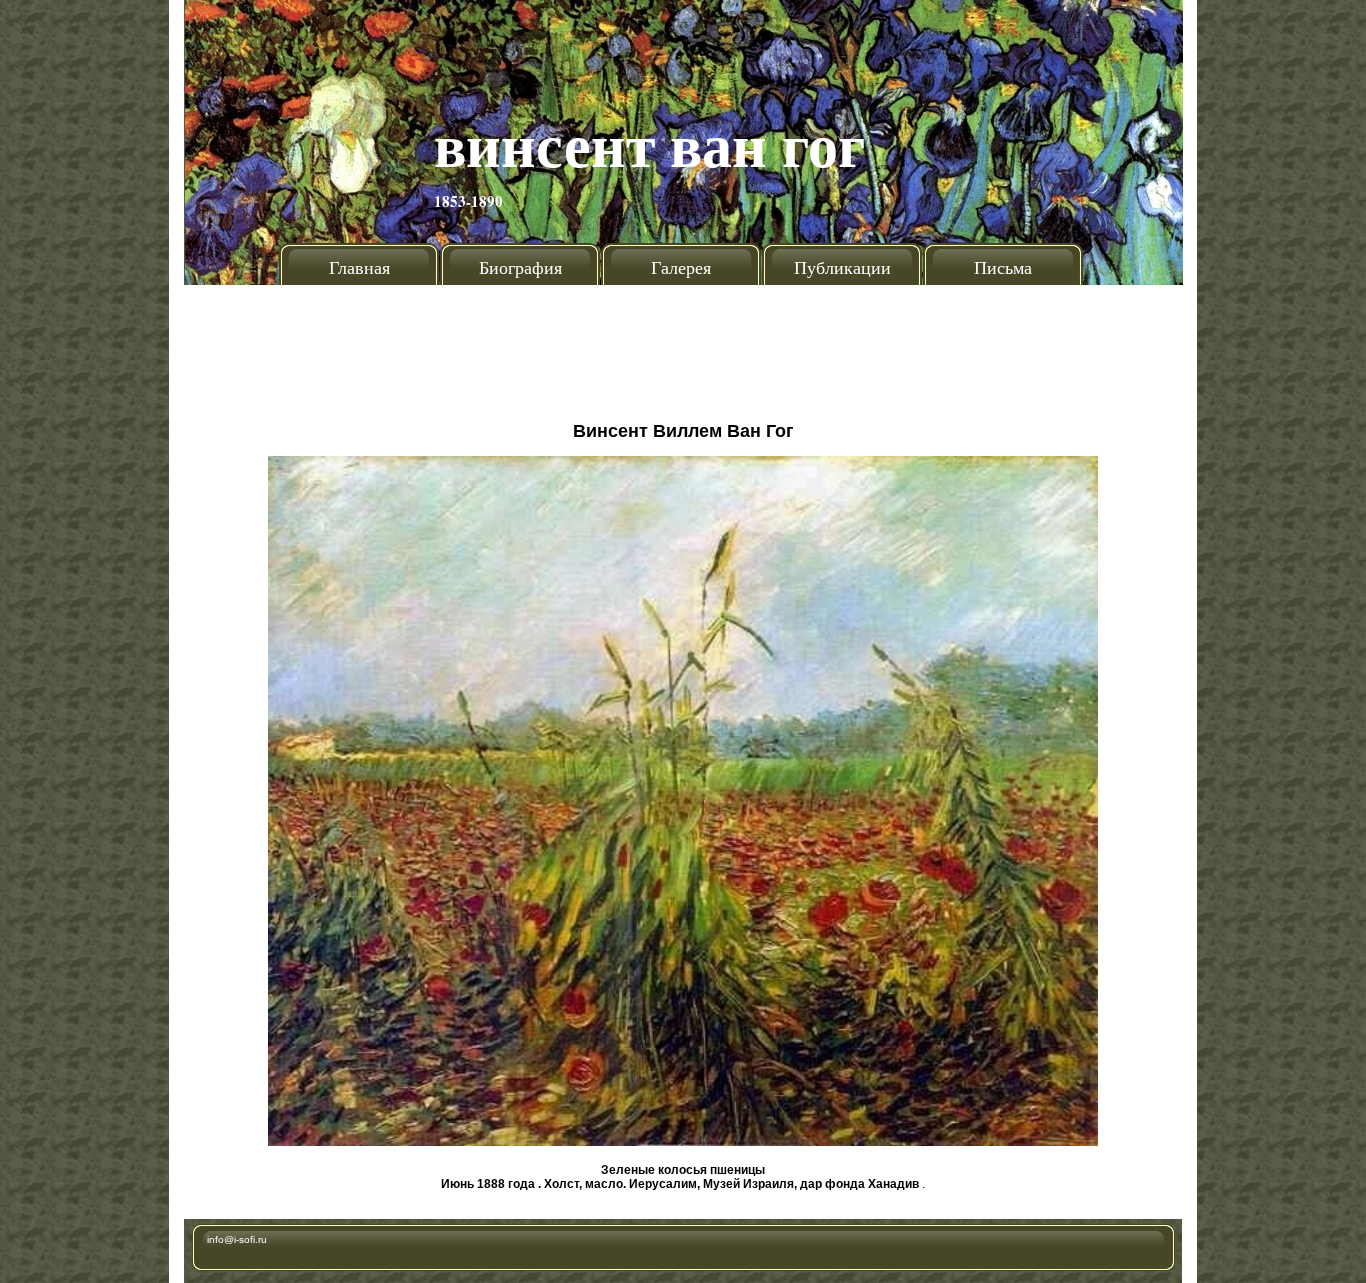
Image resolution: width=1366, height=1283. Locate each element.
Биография (520, 267)
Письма (1003, 267)
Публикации (842, 267)
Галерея (681, 267)
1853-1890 (468, 201)
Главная (359, 267)
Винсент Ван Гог (649, 143)
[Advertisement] (683, 345)
